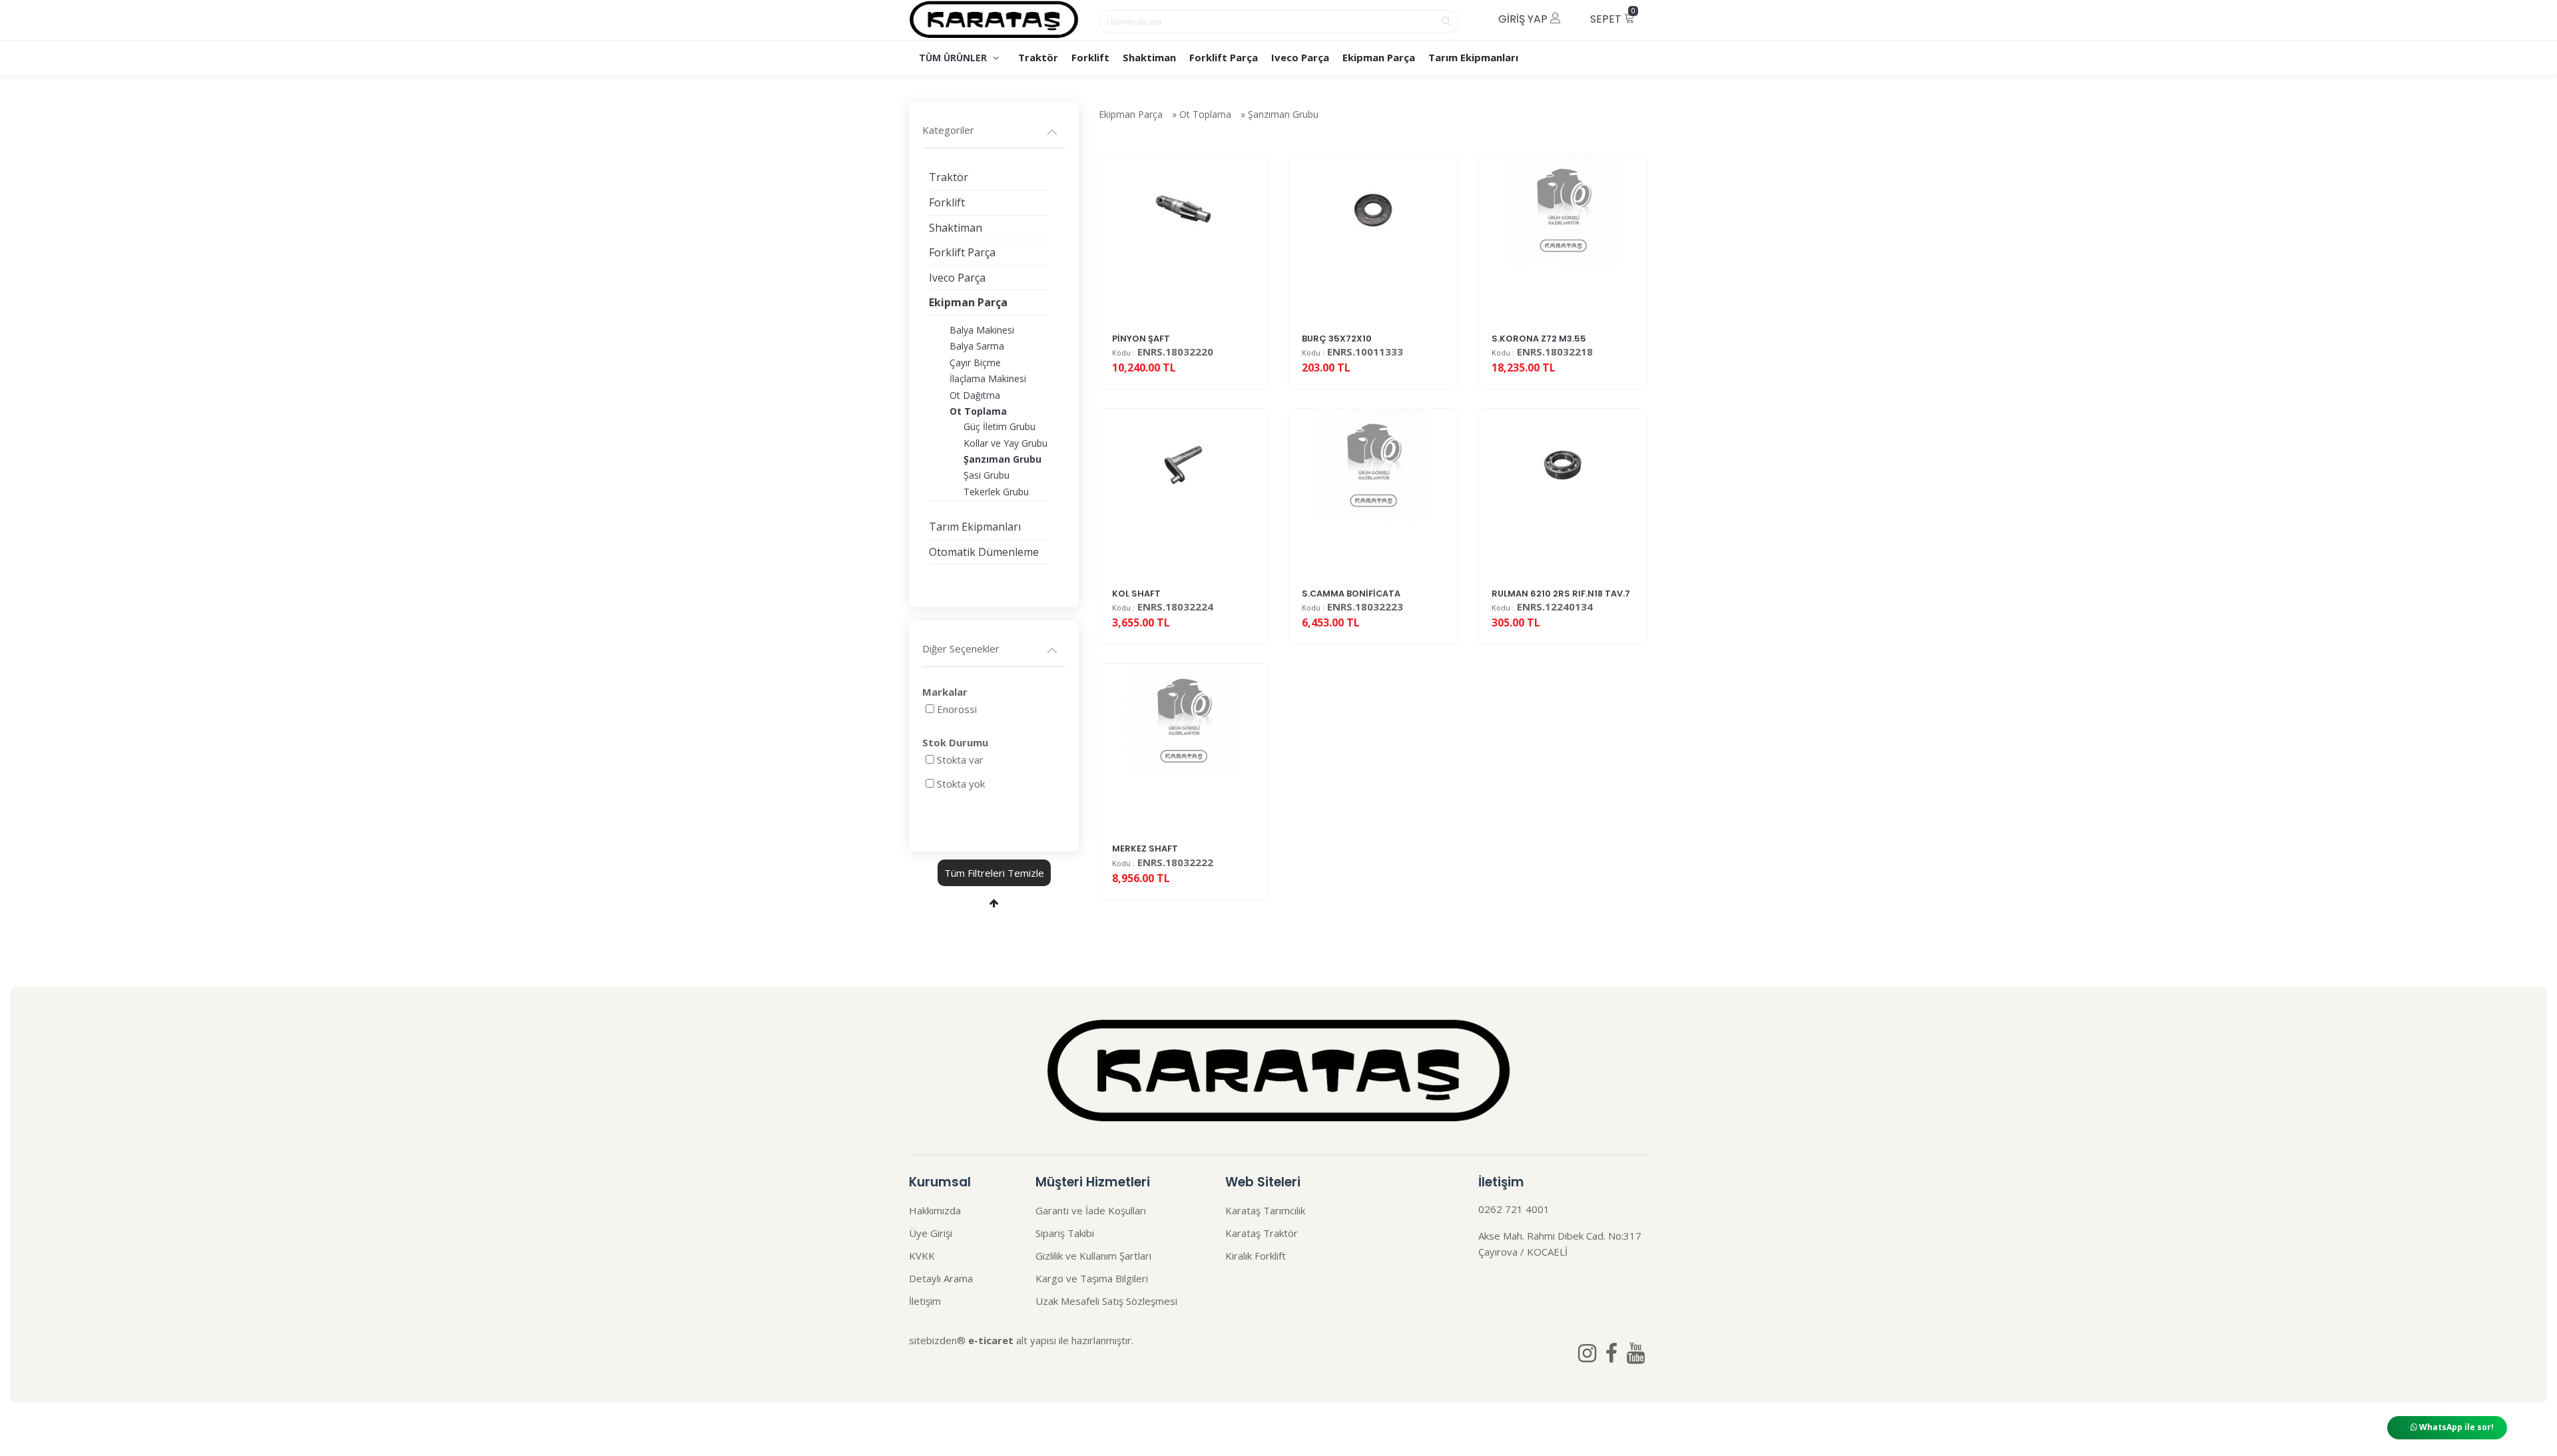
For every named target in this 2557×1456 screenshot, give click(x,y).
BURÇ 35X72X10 (1337, 339)
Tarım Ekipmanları (1473, 57)
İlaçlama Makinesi (988, 378)
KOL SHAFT (1136, 594)
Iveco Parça (1300, 57)
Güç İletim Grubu (999, 426)
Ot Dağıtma (975, 395)
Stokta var (960, 760)
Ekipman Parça (1379, 57)
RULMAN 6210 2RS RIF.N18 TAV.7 (1561, 594)
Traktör (1038, 57)
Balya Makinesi (982, 330)
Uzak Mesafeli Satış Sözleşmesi (1106, 1301)
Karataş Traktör (1262, 1233)
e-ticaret (991, 1340)
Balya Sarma (977, 346)
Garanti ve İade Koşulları (1091, 1210)
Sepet (1613, 16)
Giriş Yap (1524, 19)
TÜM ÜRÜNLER (954, 58)
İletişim (925, 1301)
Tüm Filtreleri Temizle (994, 873)
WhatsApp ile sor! (2455, 1427)
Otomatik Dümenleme (984, 552)
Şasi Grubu (987, 475)
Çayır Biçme (975, 363)
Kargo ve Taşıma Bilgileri (1092, 1278)
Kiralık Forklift (1256, 1256)
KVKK (922, 1256)
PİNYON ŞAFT (1141, 339)
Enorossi (957, 709)
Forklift (1090, 57)
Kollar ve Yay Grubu (1005, 443)
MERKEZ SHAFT (1145, 849)
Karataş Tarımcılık (1265, 1210)
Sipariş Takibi (1065, 1233)
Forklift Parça (1224, 57)
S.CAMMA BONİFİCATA (1351, 594)
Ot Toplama (1205, 114)
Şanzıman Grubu (1283, 114)
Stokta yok (961, 784)
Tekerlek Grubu (996, 492)
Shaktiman (1149, 57)
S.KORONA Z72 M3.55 (1539, 339)
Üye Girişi (931, 1233)
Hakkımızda (935, 1210)
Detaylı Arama (941, 1278)
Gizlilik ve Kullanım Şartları (1093, 1256)
